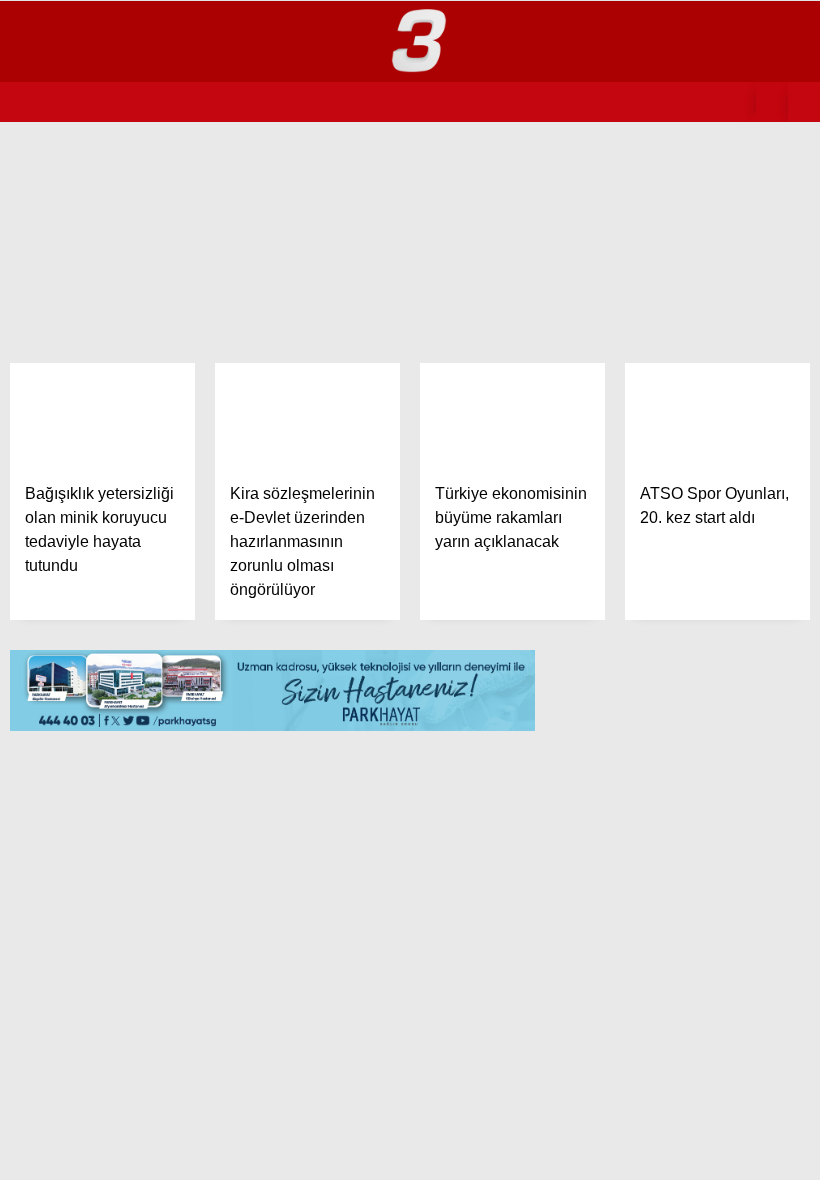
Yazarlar (64, 448)
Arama (627, 97)
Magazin (60, 245)
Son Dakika (70, 205)
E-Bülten (62, 488)
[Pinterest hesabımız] (457, 1147)
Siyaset (58, 286)
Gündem (58, 164)
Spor (48, 367)
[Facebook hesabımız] (116, 1147)
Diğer (50, 529)
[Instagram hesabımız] (343, 1147)
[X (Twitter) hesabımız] (230, 1147)
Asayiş (54, 407)
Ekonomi (61, 326)
